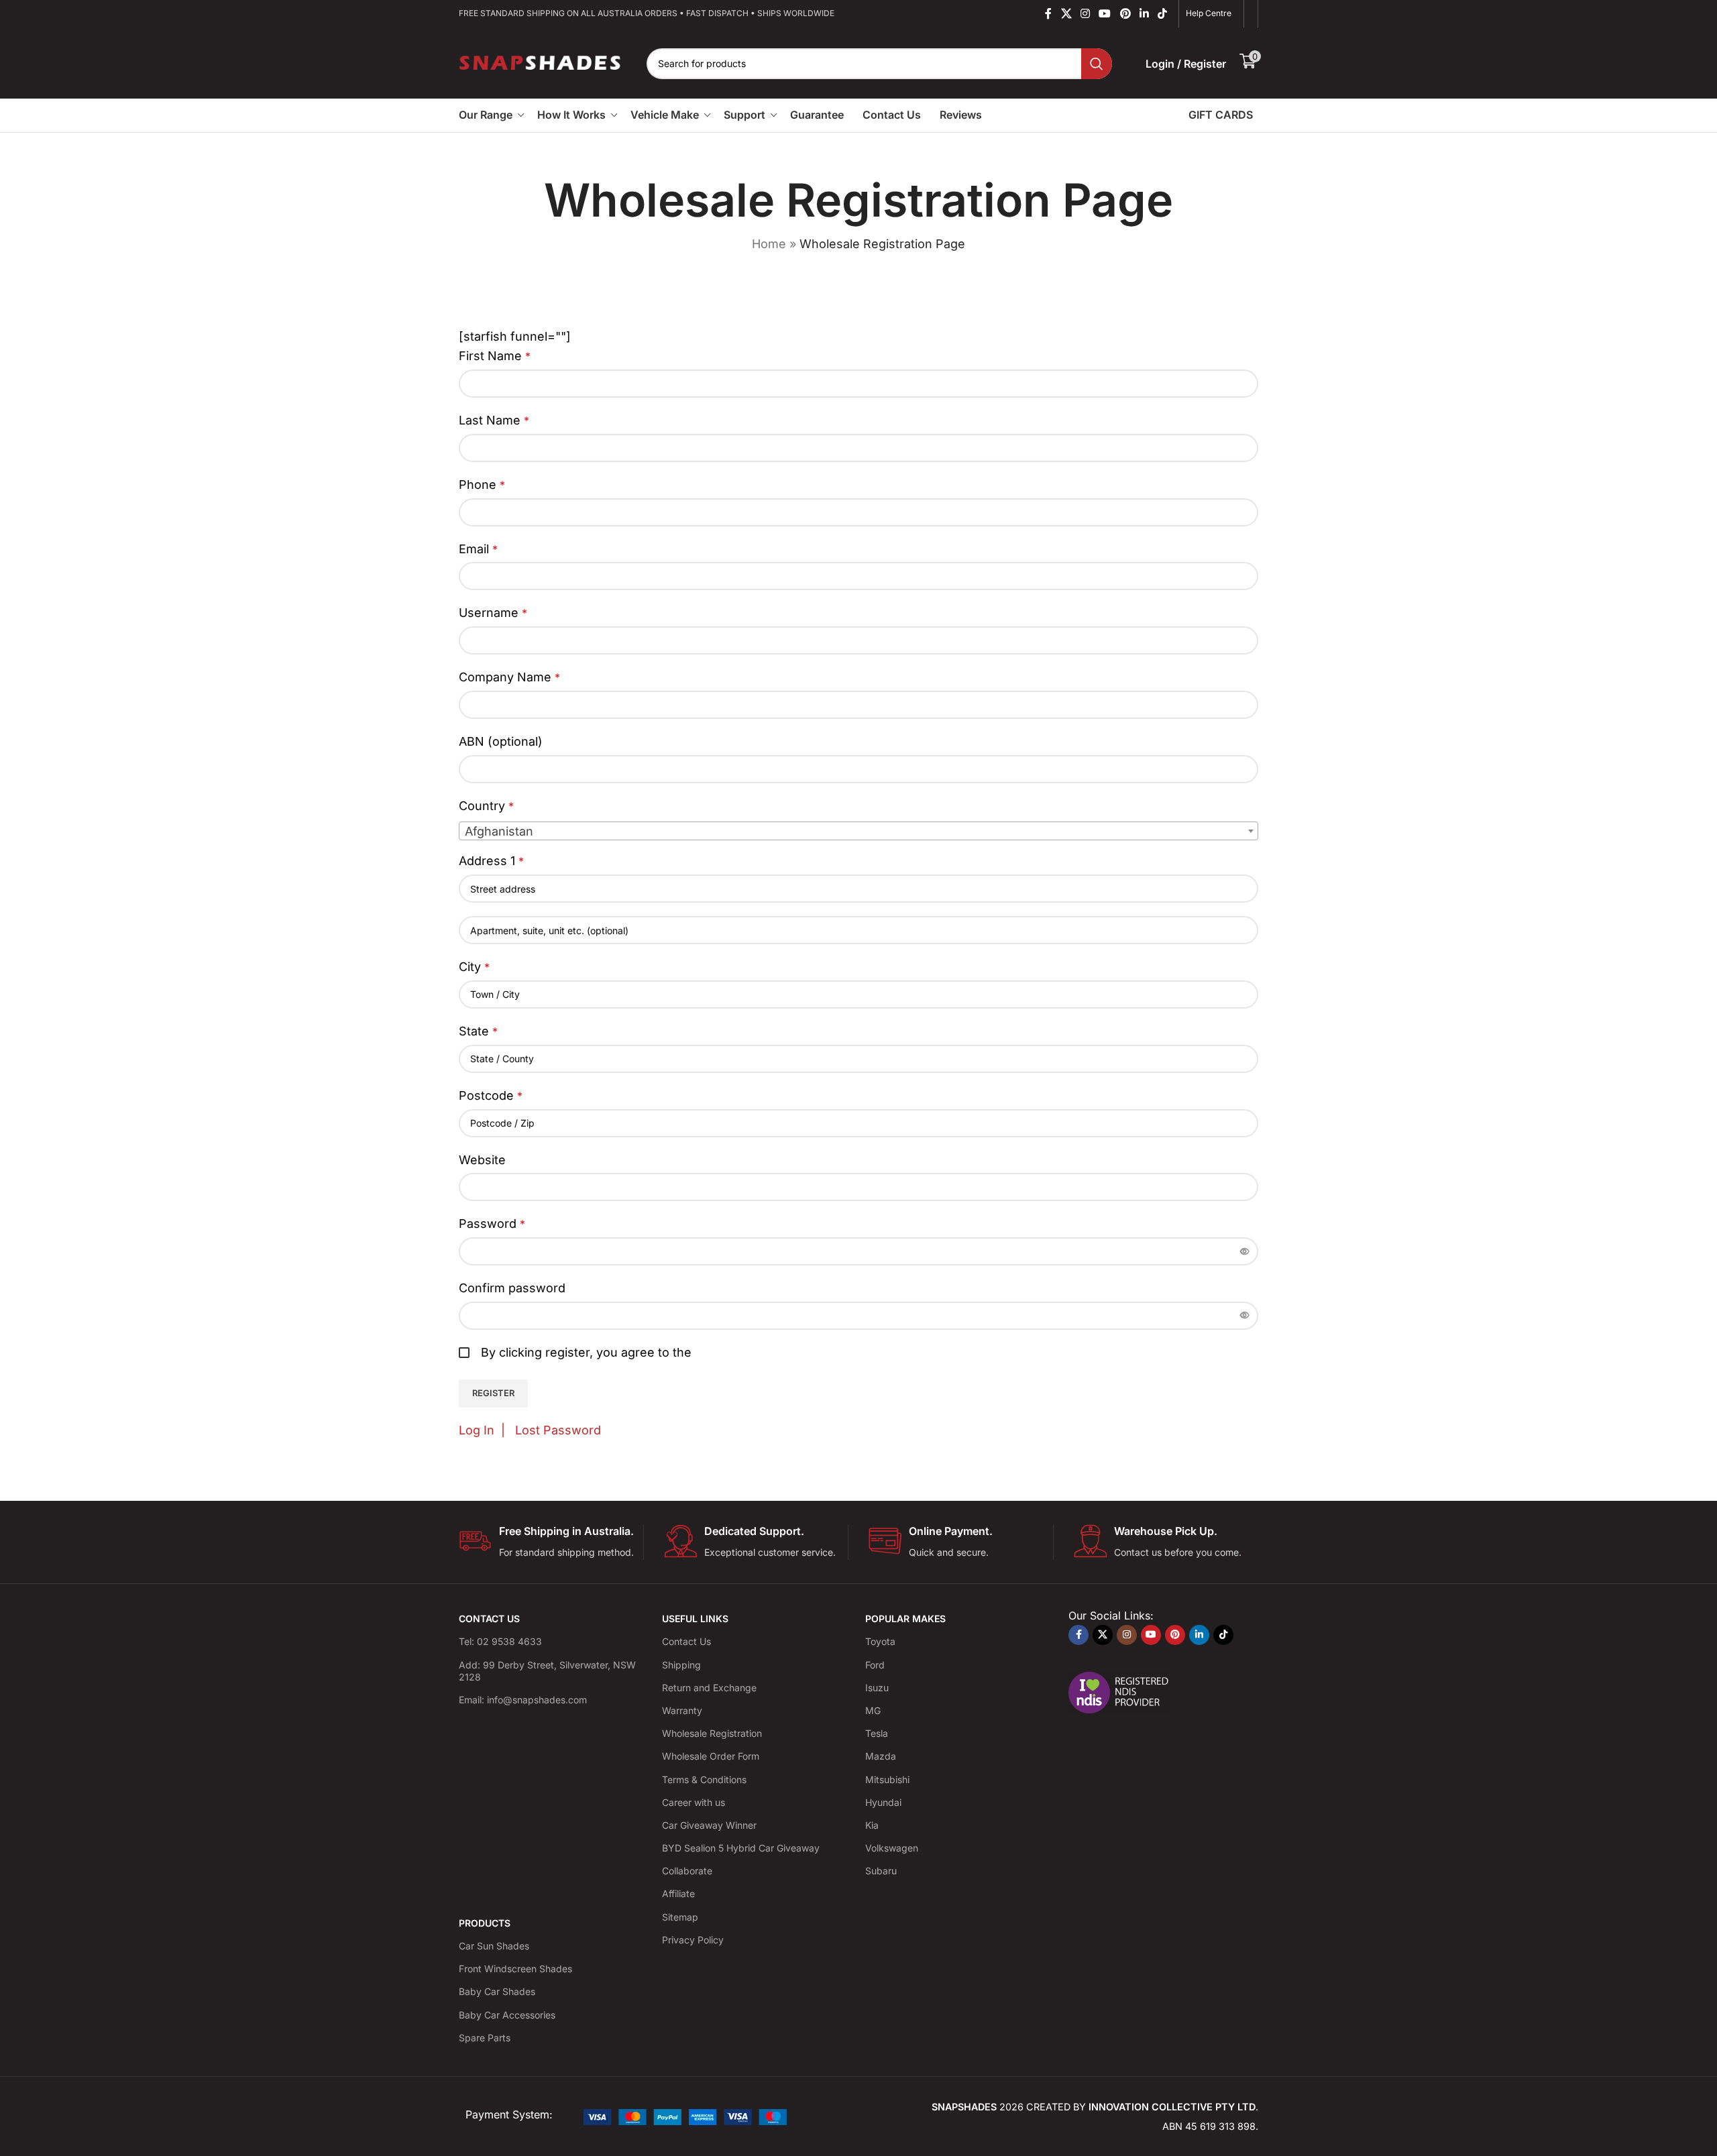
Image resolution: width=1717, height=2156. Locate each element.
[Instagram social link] (1085, 13)
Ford (875, 1665)
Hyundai (883, 1802)
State (478, 1031)
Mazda (881, 1756)
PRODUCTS (485, 1923)
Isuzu (877, 1688)
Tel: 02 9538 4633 (500, 1641)
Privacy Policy (693, 1940)
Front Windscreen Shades (515, 1969)
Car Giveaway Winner (709, 1825)
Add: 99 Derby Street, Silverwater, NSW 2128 (547, 1671)
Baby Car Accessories (507, 2015)
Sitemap (680, 1917)
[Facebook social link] (1049, 13)
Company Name (509, 677)
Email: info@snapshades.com (523, 1700)
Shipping (681, 1665)
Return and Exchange (709, 1688)
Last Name (494, 420)
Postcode (491, 1095)
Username (493, 613)
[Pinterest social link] (1125, 13)
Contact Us (686, 1641)
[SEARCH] (1097, 64)
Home (769, 244)
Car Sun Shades (494, 1946)
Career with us (694, 1802)
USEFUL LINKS (695, 1619)
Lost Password (558, 1430)
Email (478, 549)
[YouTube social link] (1105, 13)
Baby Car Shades (497, 1991)
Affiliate (678, 1893)
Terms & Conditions (704, 1779)
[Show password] (1245, 1251)
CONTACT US (489, 1619)
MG (873, 1710)
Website (482, 1160)
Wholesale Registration (712, 1733)
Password (492, 1224)
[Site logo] (541, 62)
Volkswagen (892, 1848)
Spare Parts (485, 2038)
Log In (477, 1430)
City (474, 967)
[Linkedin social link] (1144, 13)
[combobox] (858, 831)
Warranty (682, 1710)
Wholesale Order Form (711, 1756)
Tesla (877, 1733)
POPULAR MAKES (905, 1619)
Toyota (880, 1641)
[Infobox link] (551, 1542)
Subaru (881, 1871)
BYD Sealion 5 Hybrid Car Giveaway (741, 1848)
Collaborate (687, 1871)
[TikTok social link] (1163, 13)
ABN (501, 741)
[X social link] (1066, 13)
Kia (872, 1825)
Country (486, 806)
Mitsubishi (887, 1779)
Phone (482, 485)
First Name (495, 356)
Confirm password (512, 1288)
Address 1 (491, 861)
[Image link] (685, 2115)
